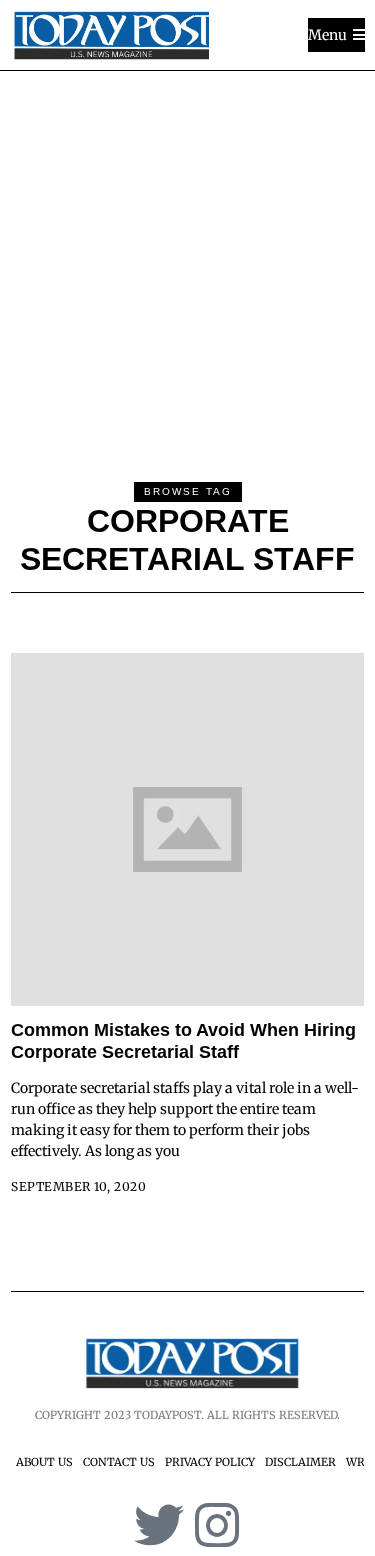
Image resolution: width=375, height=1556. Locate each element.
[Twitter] (159, 1525)
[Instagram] (217, 1525)
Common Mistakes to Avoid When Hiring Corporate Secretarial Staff (183, 1041)
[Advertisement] (187, 268)
